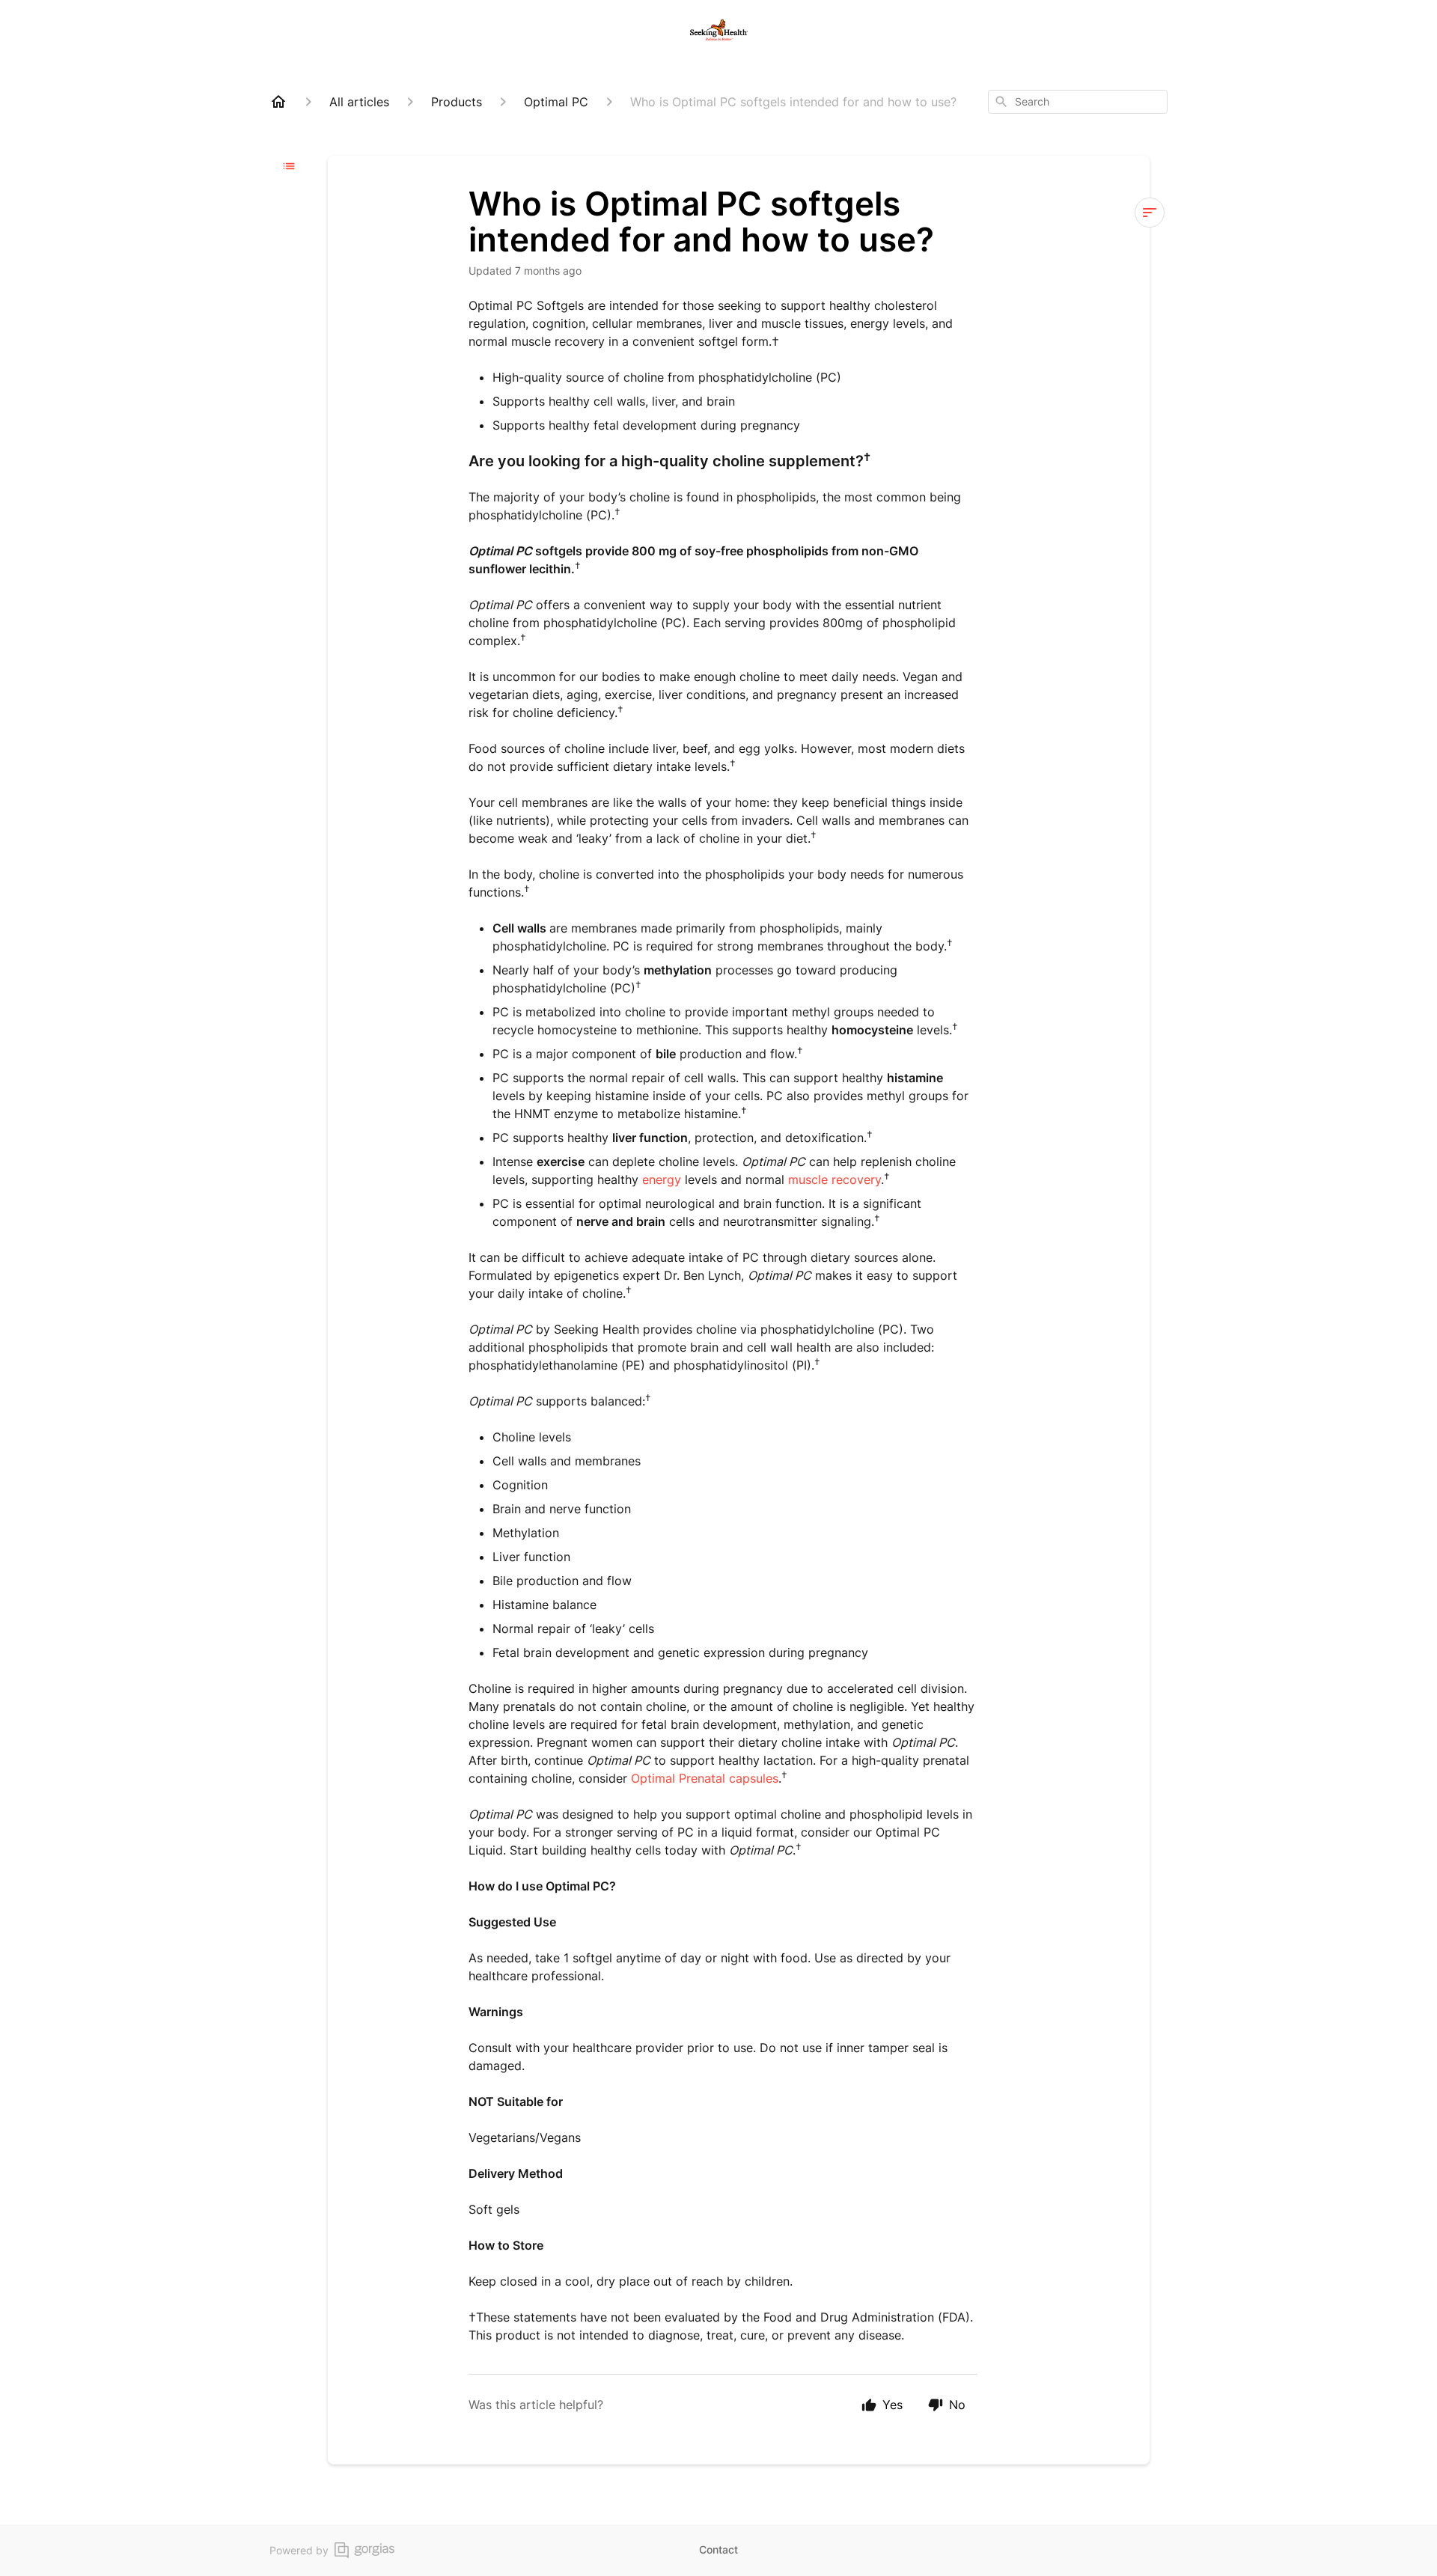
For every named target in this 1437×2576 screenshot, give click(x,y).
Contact (718, 2549)
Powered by (299, 2550)
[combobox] (1078, 102)
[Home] (278, 102)
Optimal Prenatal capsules (705, 1778)
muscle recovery (835, 1179)
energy (662, 1179)
